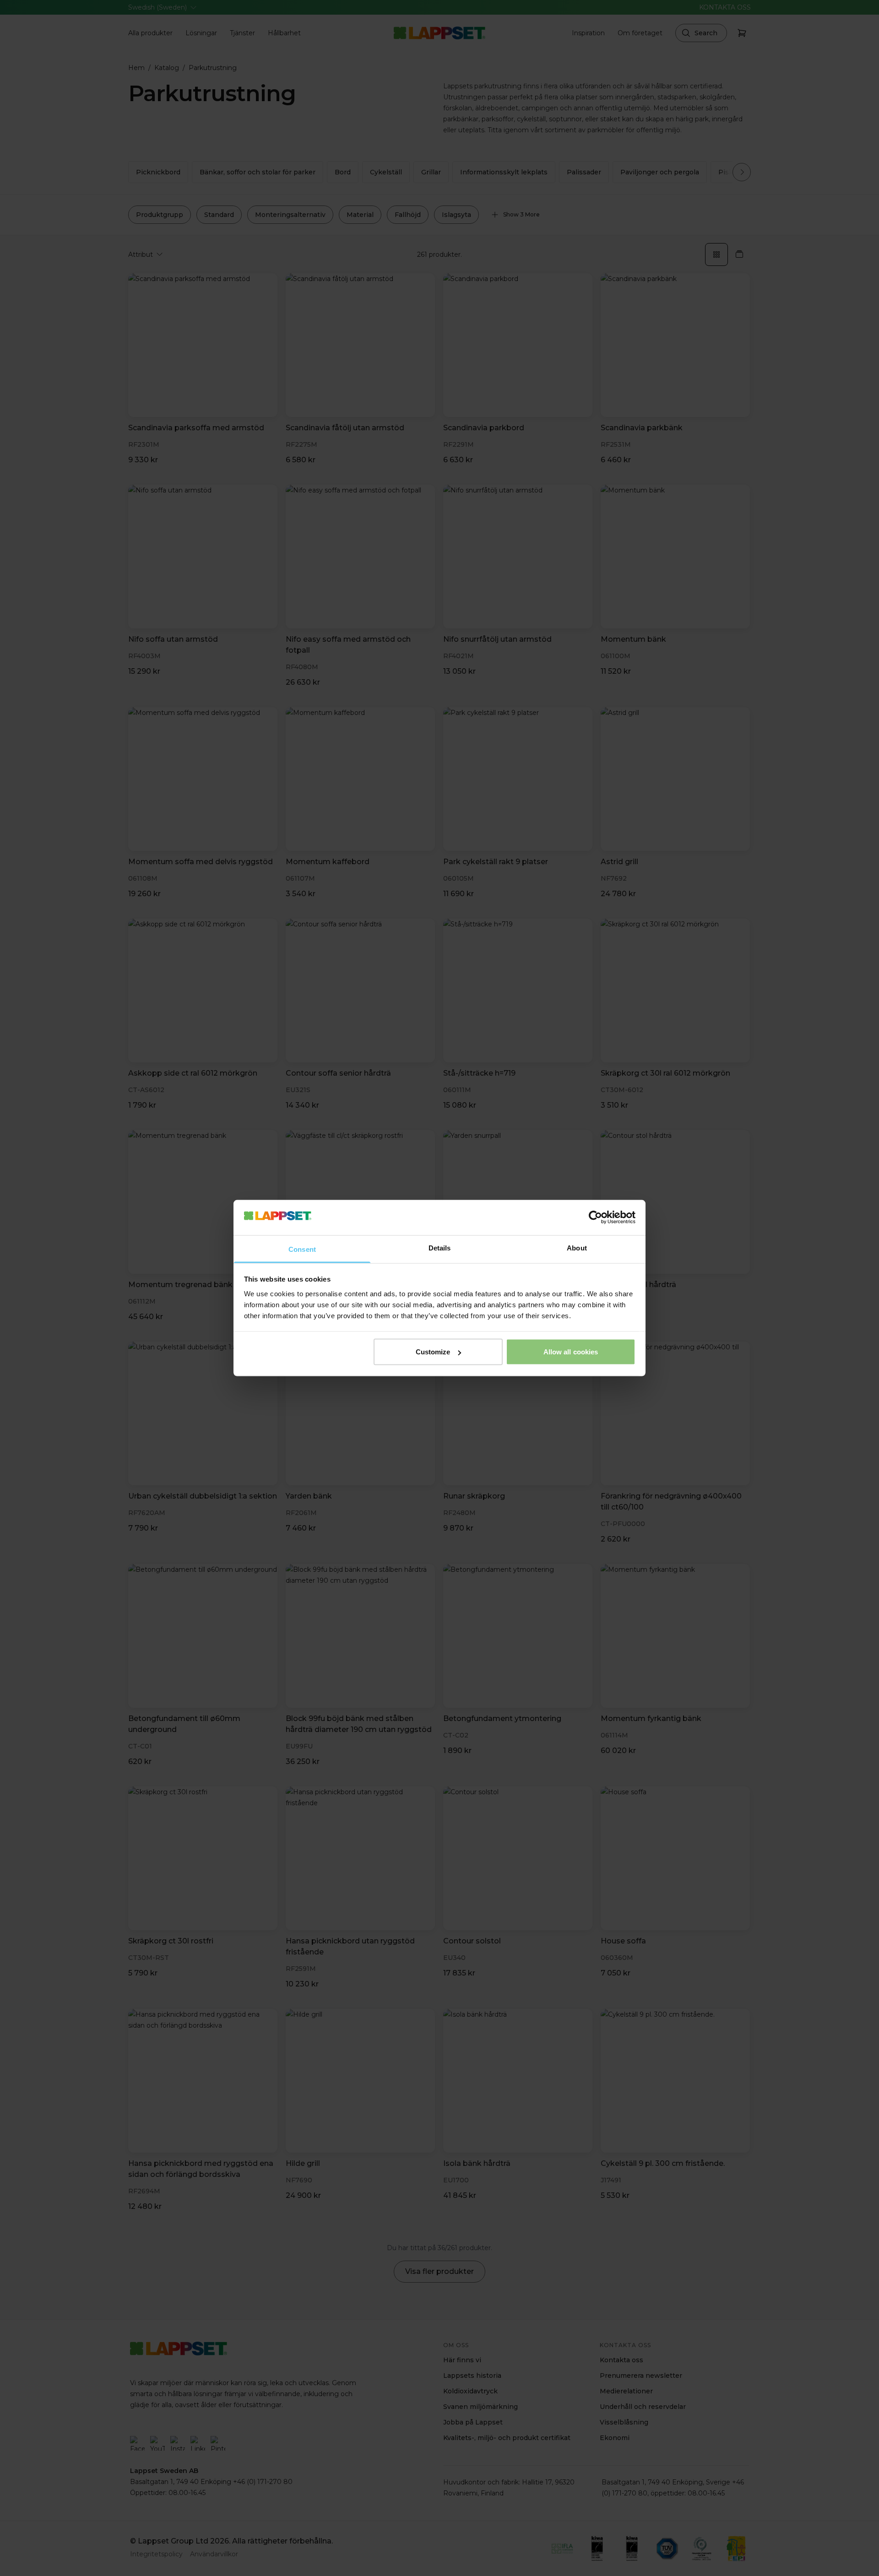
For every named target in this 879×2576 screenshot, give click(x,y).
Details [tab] (440, 1247)
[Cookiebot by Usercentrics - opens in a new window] (595, 1218)
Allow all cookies (571, 1352)
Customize (433, 1352)
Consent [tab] (302, 1249)
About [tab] (577, 1247)
